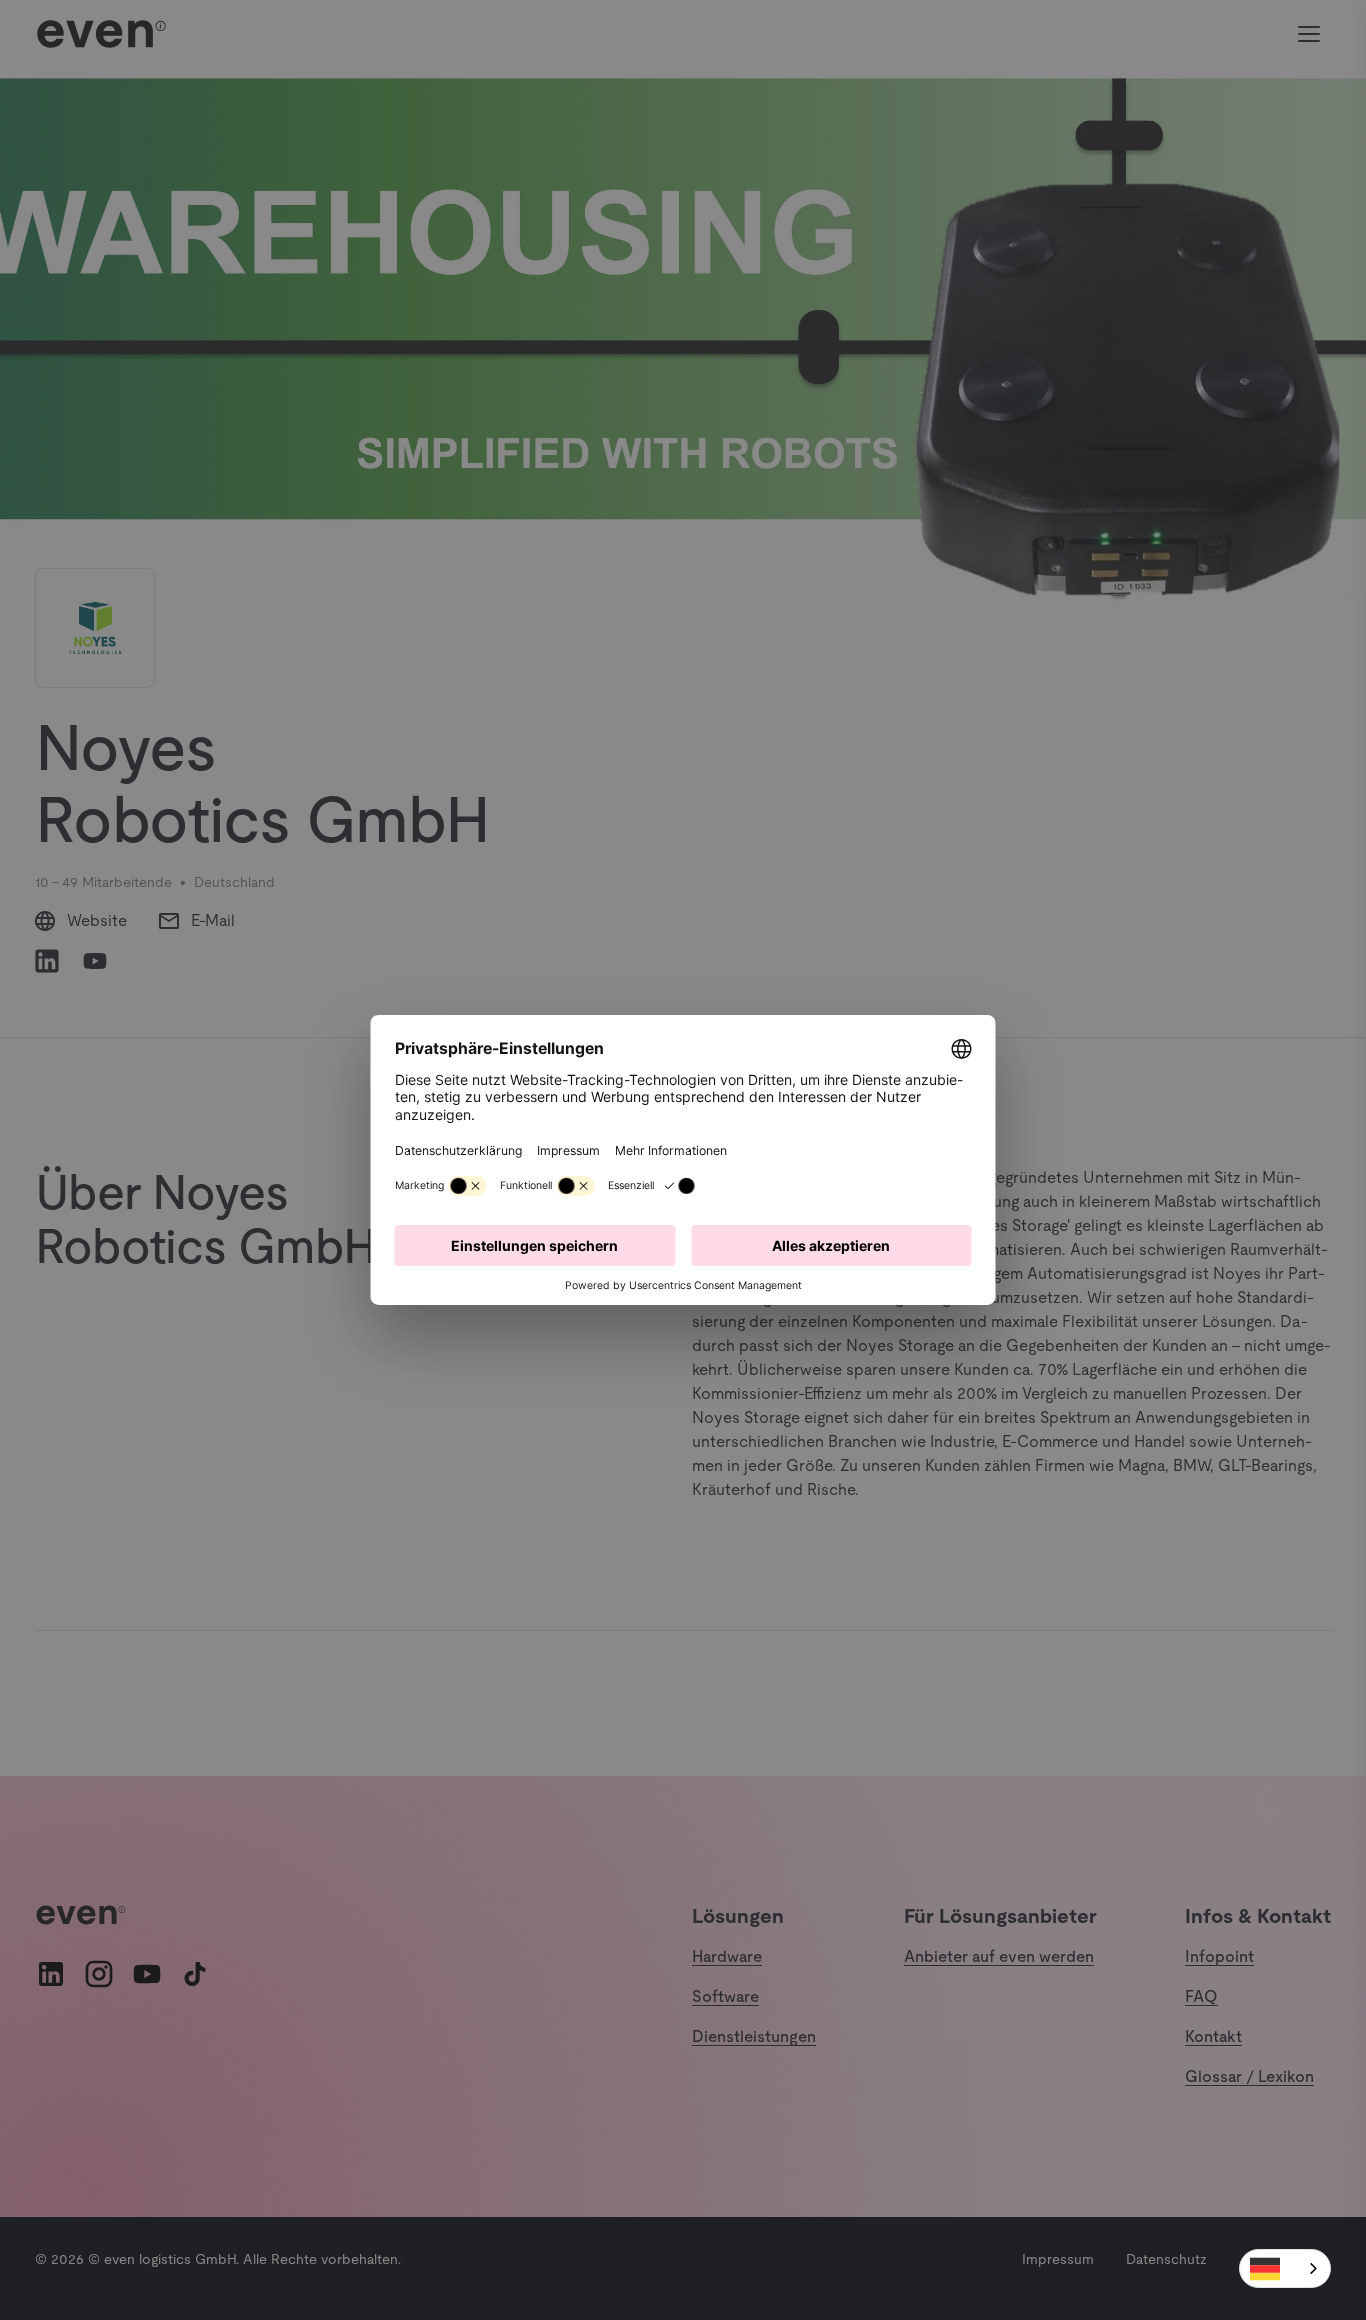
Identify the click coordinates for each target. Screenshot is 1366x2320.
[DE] (1285, 2268)
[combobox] (1285, 2268)
